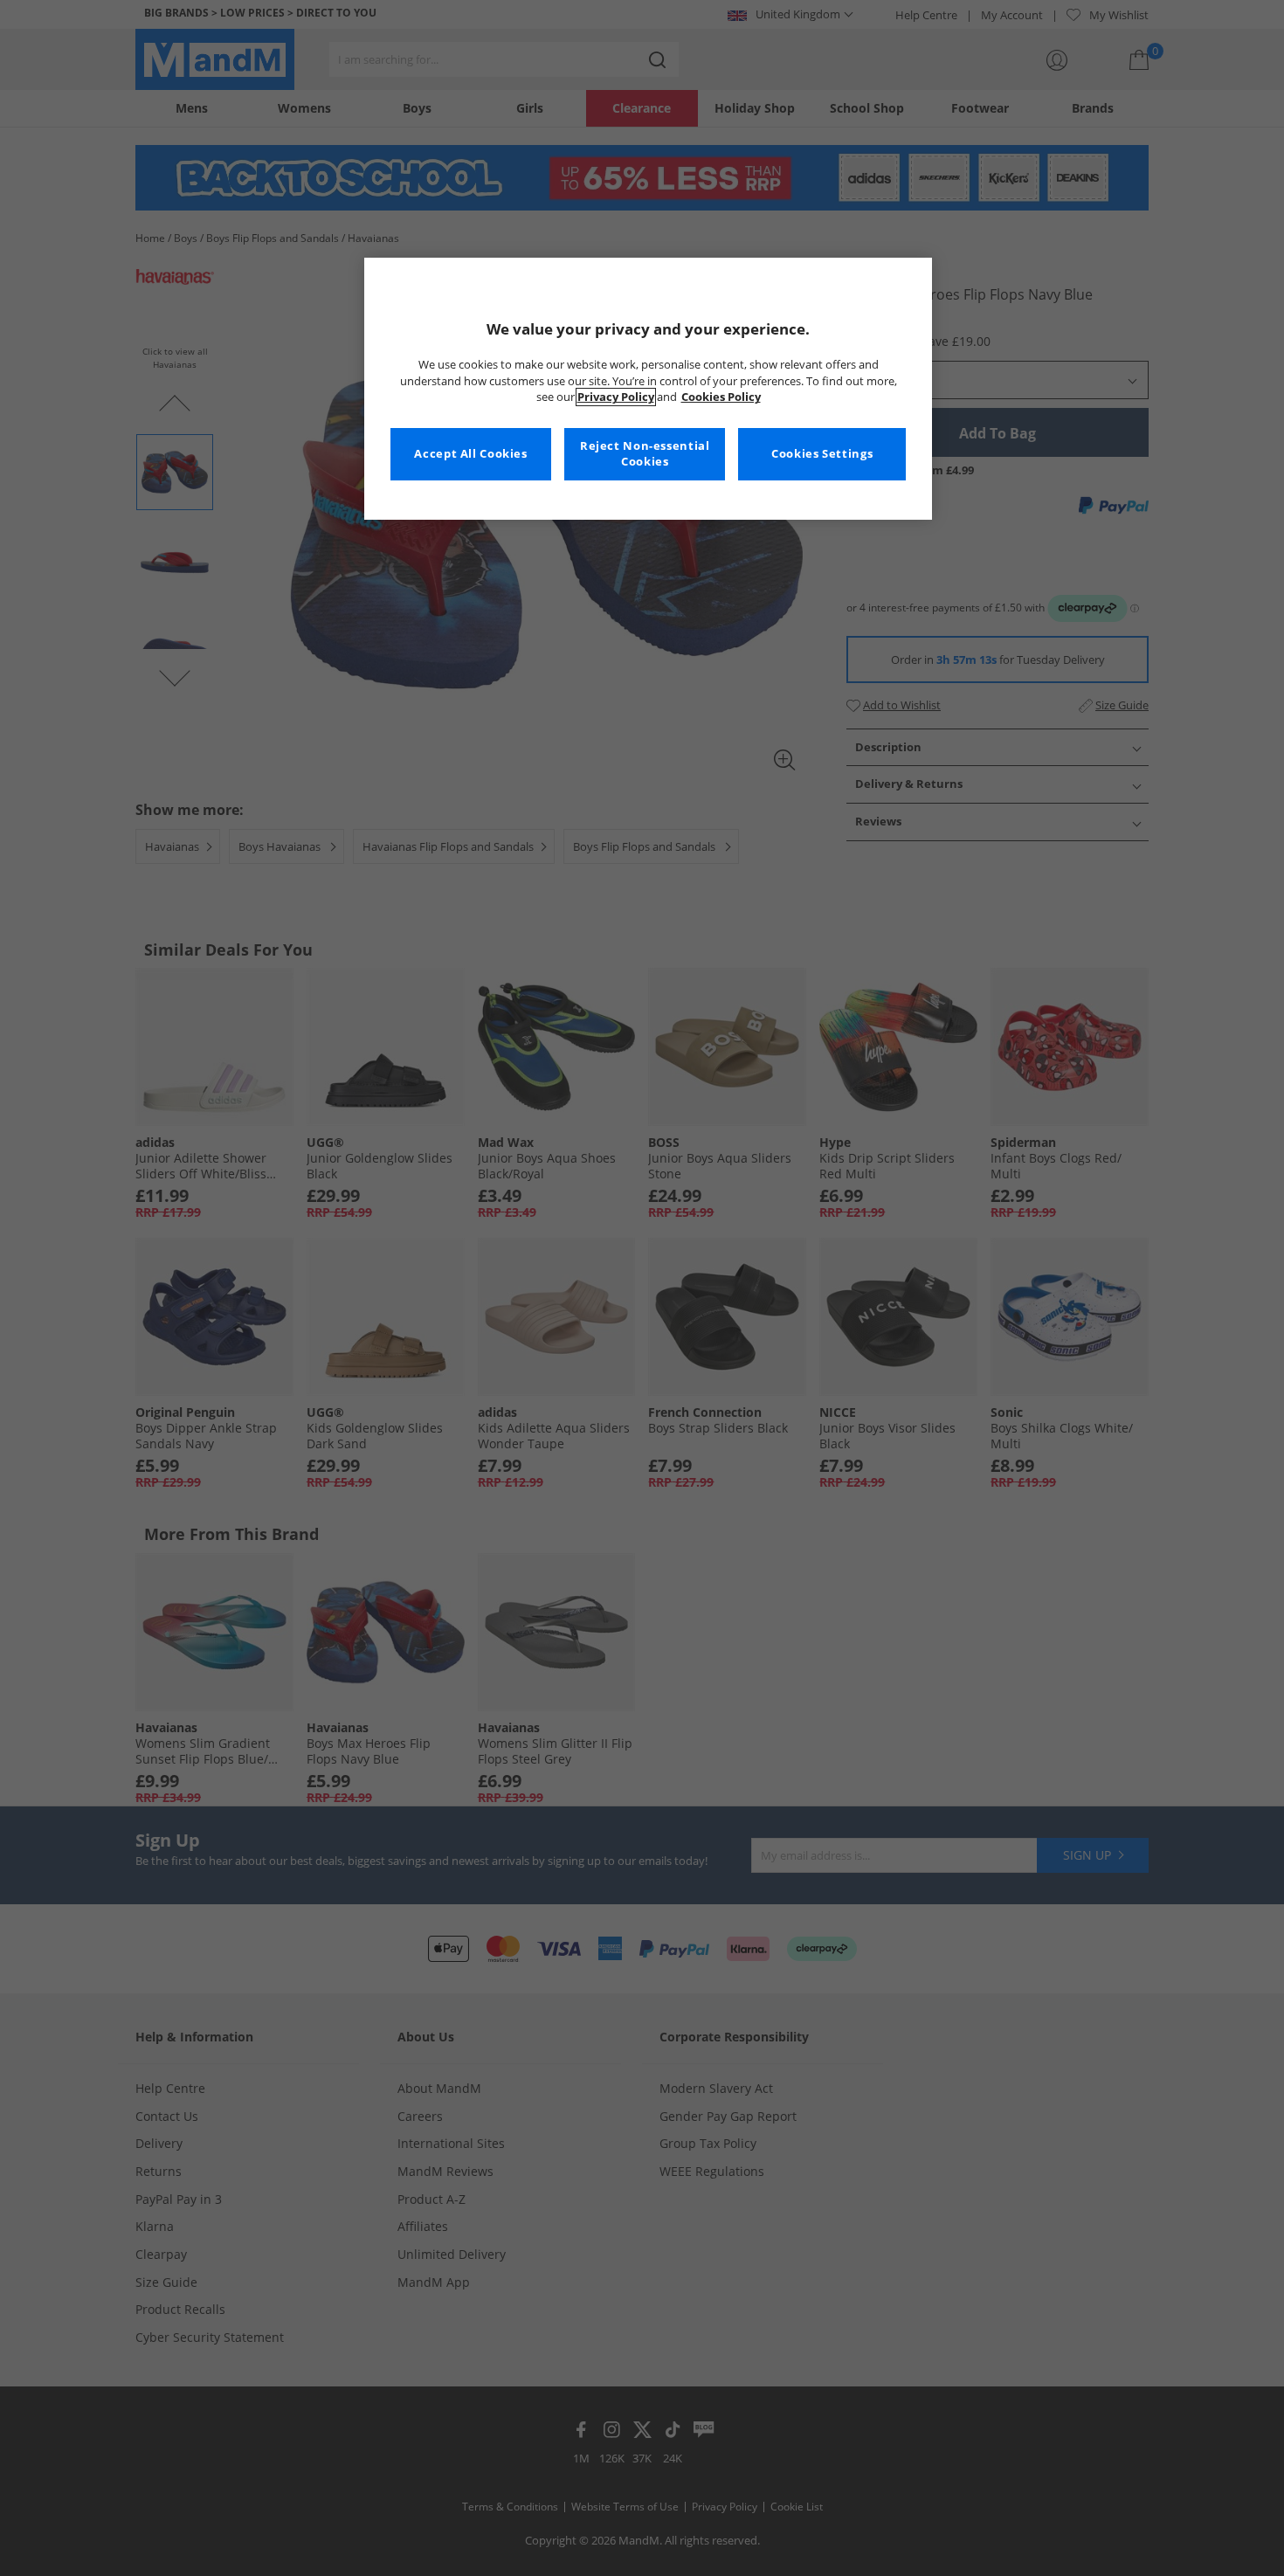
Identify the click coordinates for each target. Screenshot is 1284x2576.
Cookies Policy (721, 397)
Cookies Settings (822, 454)
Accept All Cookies (470, 454)
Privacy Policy (616, 397)
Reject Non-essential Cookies (645, 454)
